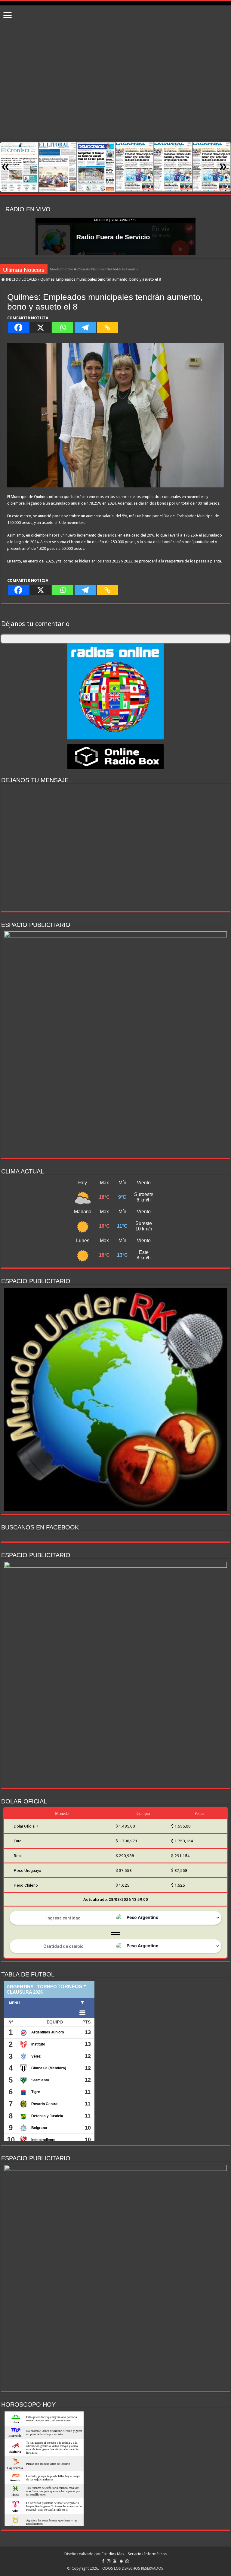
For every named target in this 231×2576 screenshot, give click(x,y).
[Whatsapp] (63, 328)
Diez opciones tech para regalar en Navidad (85, 269)
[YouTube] (115, 2561)
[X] (41, 328)
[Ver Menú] (8, 16)
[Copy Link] (107, 328)
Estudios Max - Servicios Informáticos (134, 2554)
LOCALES (29, 279)
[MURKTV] (115, 3)
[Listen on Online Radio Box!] (115, 756)
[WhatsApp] (127, 2561)
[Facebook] (18, 328)
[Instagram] (109, 2561)
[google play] (121, 2561)
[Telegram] (85, 328)
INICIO (12, 279)
